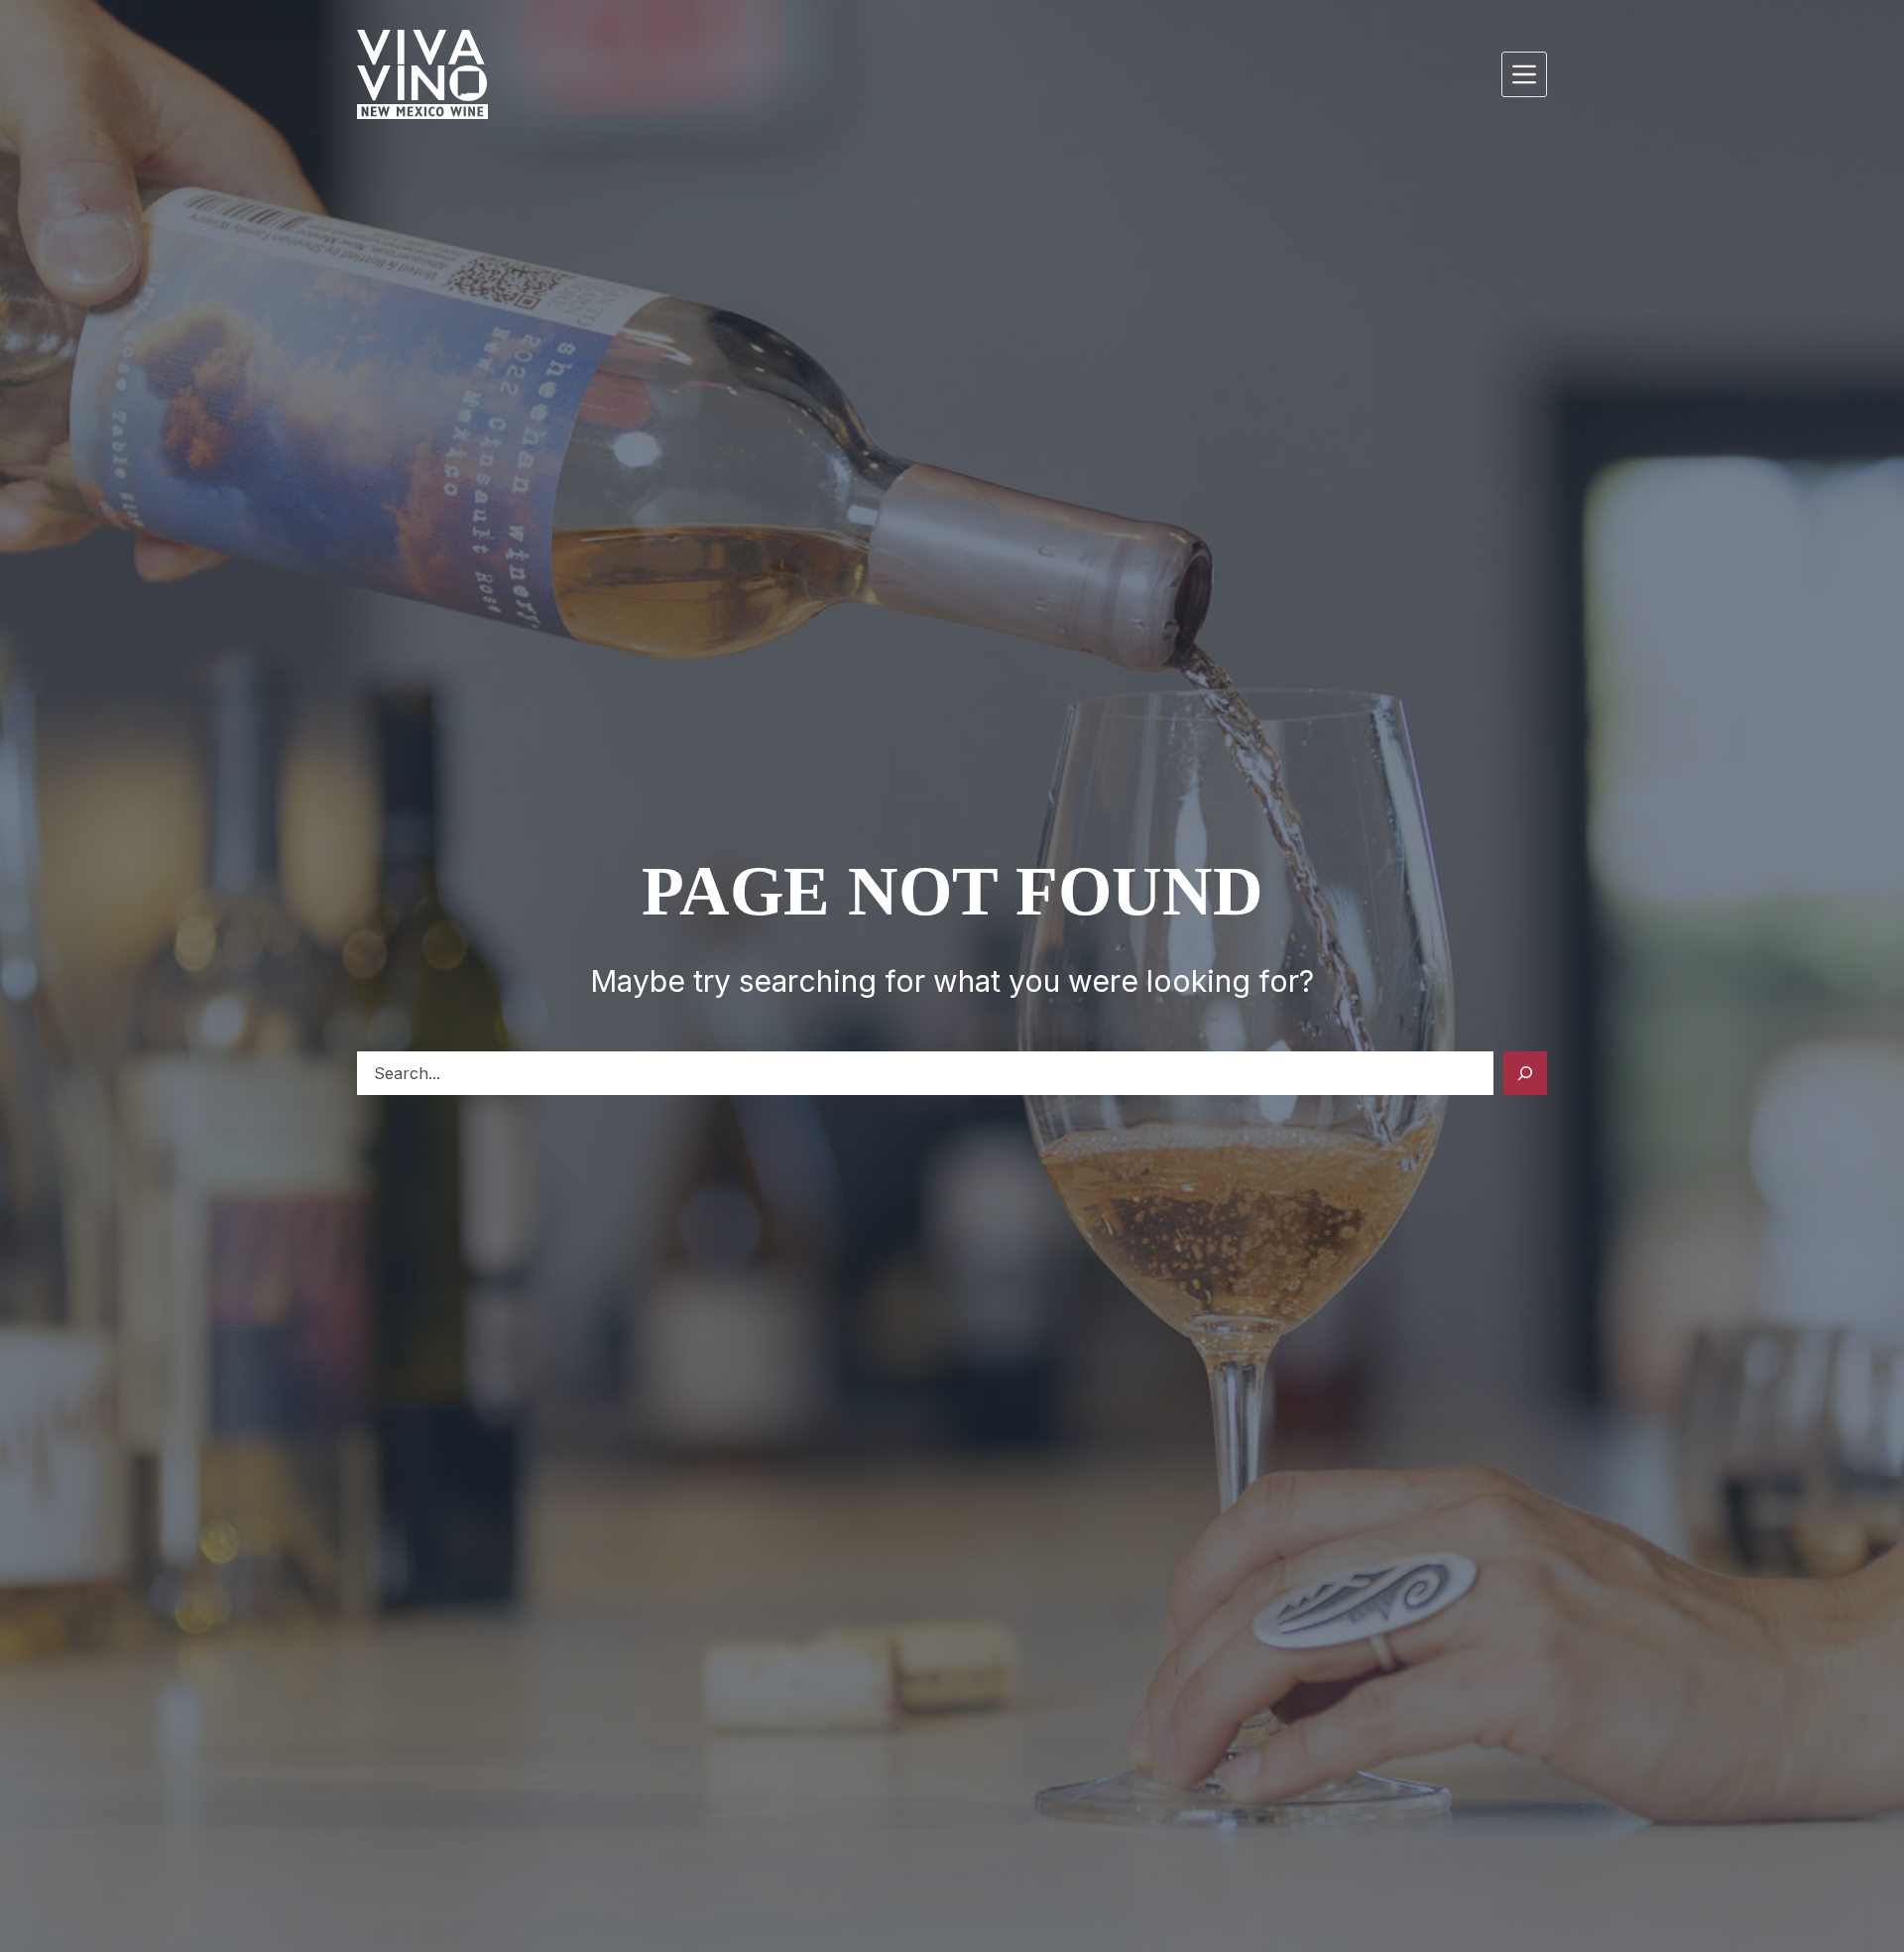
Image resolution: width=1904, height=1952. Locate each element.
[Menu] (1524, 74)
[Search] (1525, 1073)
